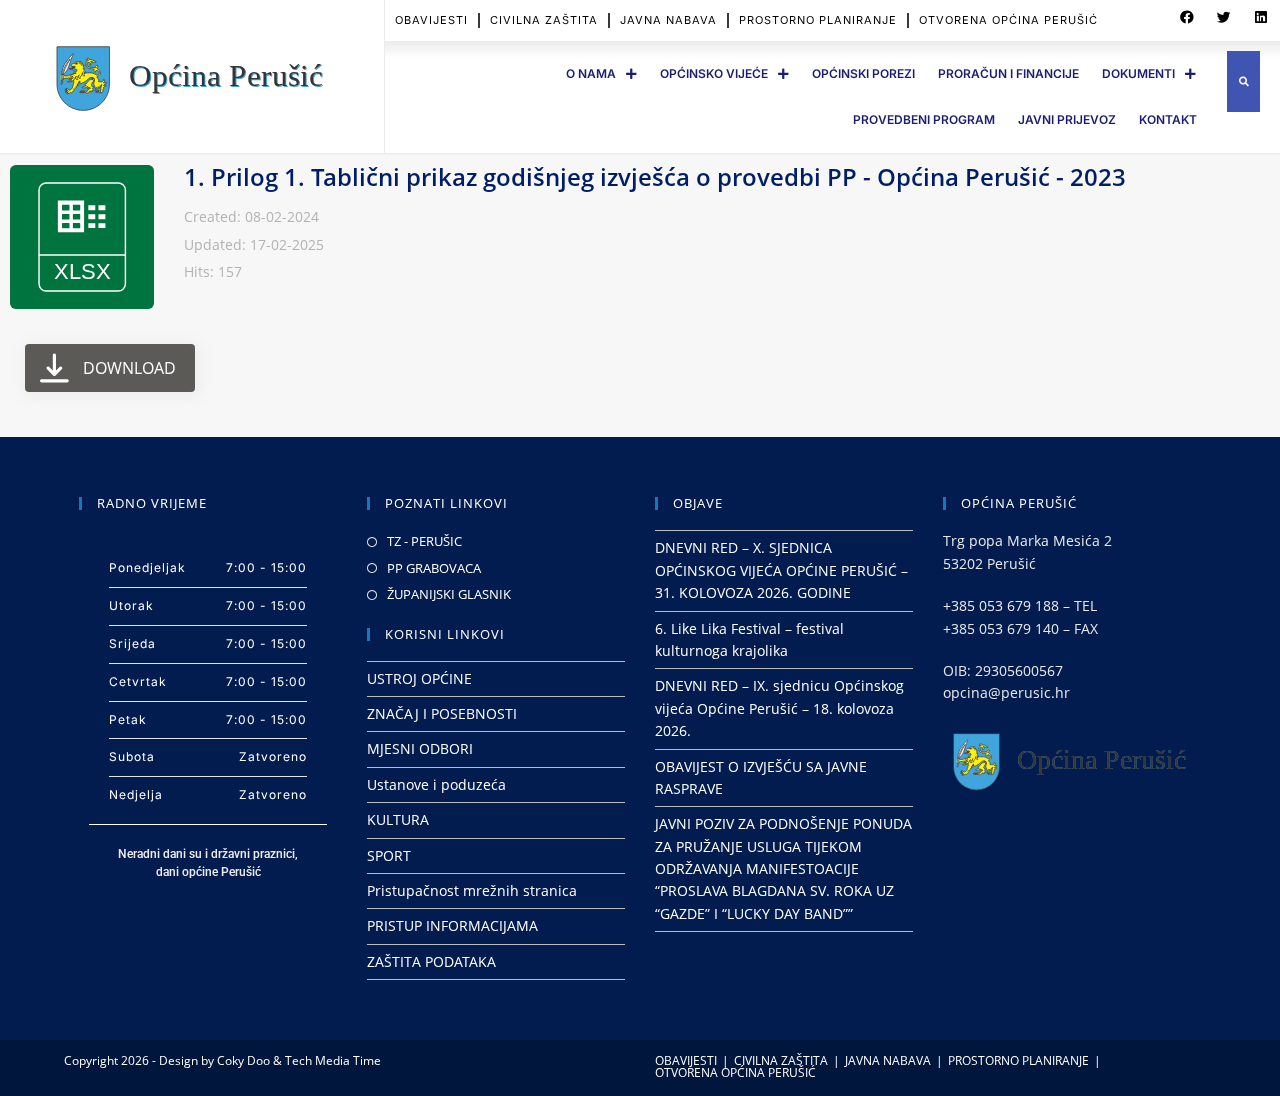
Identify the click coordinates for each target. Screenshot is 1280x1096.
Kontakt (1168, 119)
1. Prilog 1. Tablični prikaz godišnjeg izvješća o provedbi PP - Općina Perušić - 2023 (655, 176)
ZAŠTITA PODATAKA (431, 961)
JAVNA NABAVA (668, 20)
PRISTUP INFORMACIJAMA (452, 925)
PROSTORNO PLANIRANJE (818, 20)
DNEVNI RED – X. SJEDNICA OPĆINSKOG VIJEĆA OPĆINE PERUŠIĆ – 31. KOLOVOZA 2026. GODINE (781, 570)
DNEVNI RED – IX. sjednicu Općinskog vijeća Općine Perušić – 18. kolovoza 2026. (779, 708)
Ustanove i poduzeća (436, 784)
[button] (1187, 18)
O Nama (591, 73)
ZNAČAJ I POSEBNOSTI (442, 713)
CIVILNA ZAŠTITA (544, 20)
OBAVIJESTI (431, 20)
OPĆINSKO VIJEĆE (714, 73)
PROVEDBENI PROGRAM (924, 119)
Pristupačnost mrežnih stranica (472, 890)
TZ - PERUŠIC (424, 541)
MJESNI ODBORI (420, 748)
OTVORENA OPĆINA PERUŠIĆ (1008, 20)
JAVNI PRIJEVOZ (1067, 119)
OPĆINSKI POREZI (863, 73)
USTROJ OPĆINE (419, 678)
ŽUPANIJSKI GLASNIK (449, 594)
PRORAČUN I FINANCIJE (1008, 73)
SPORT (389, 855)
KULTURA (398, 819)
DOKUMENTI (1138, 73)
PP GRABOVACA (434, 568)
